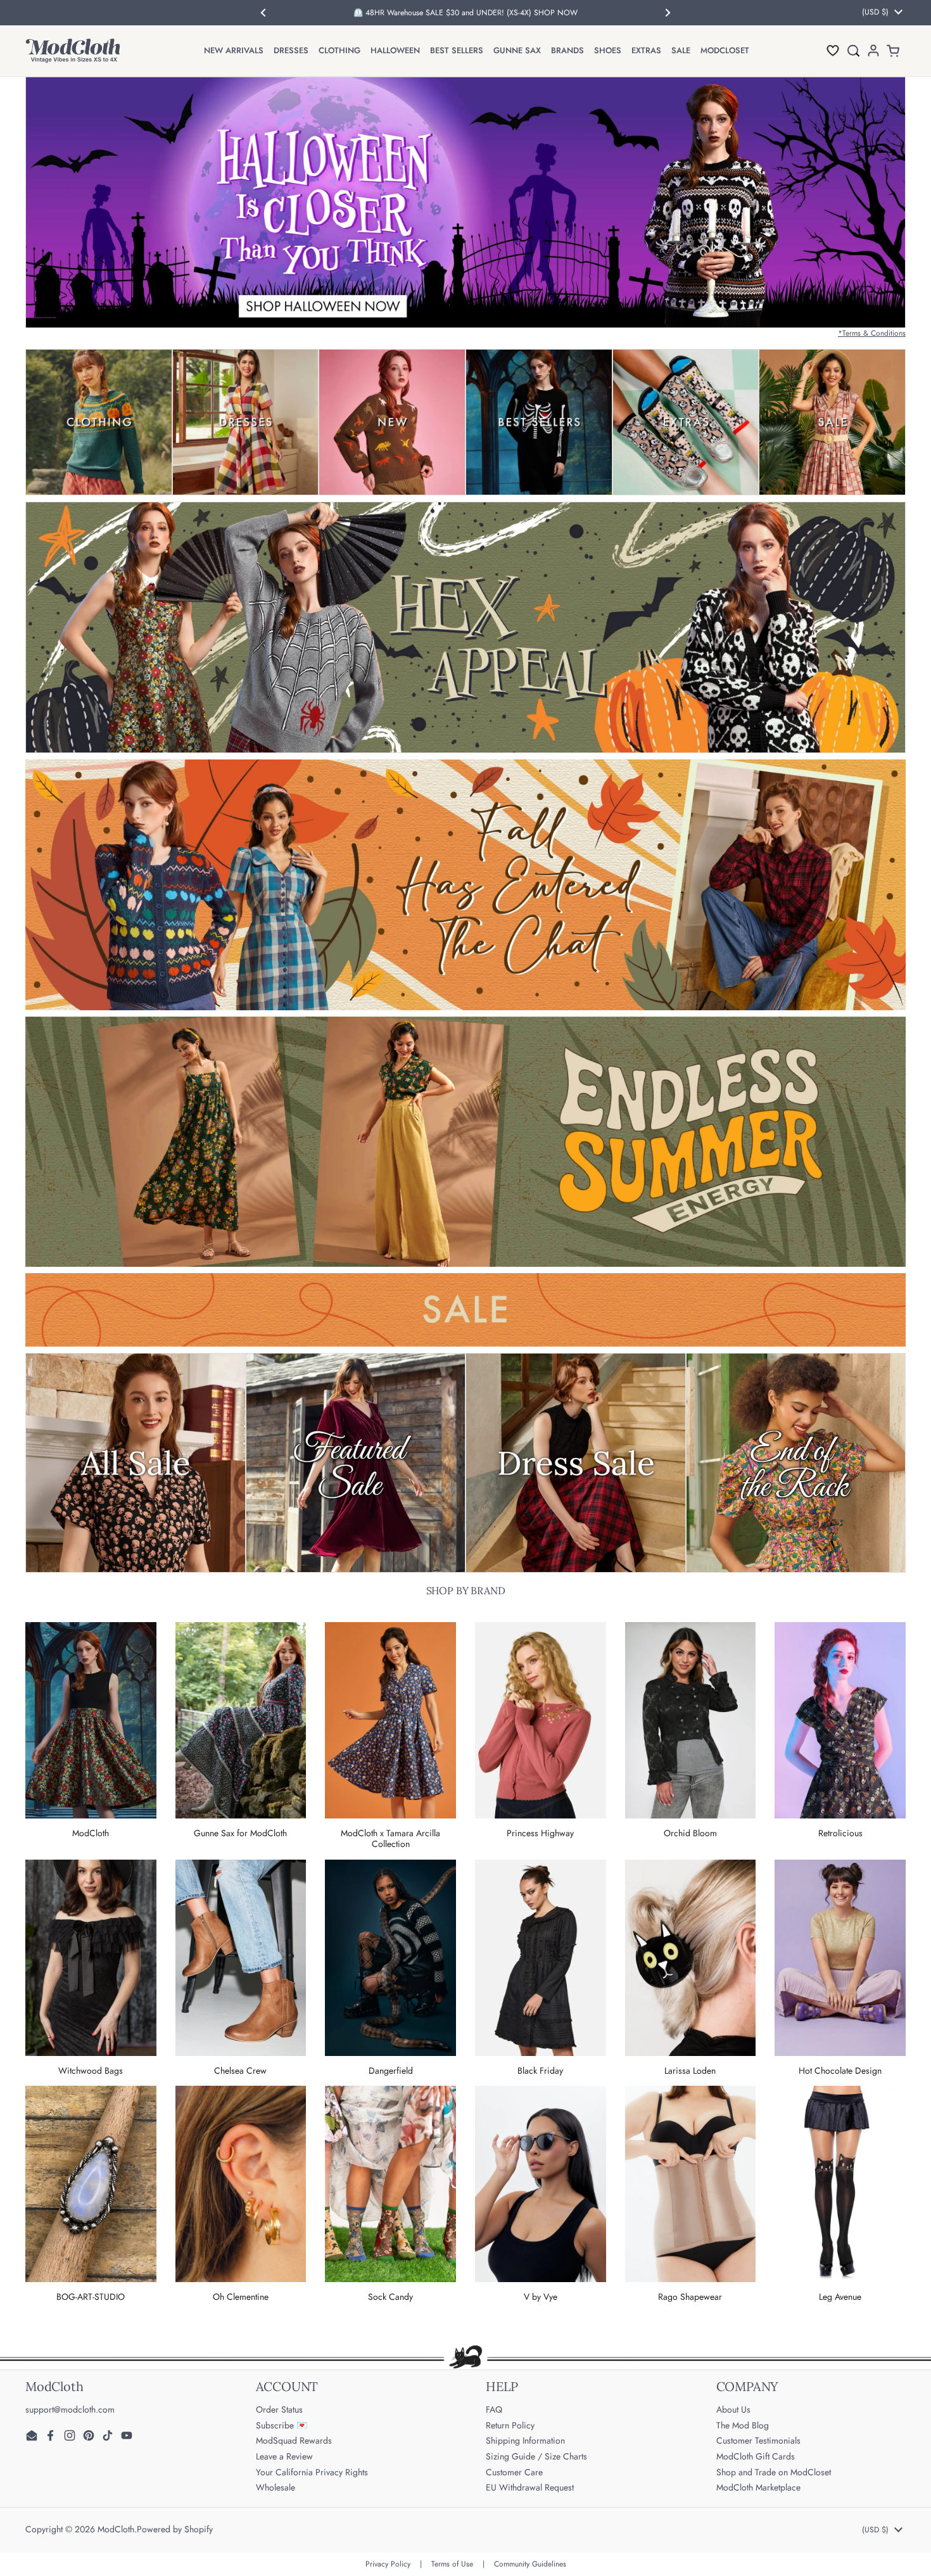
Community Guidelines (530, 2564)
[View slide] (465, 202)
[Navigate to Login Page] (873, 50)
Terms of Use (452, 2564)
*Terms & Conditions (872, 333)
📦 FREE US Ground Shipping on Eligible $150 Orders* (465, 13)
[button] (833, 50)
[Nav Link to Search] (853, 50)
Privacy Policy (388, 2564)
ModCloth (116, 2529)
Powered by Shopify (175, 2529)
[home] (73, 51)
